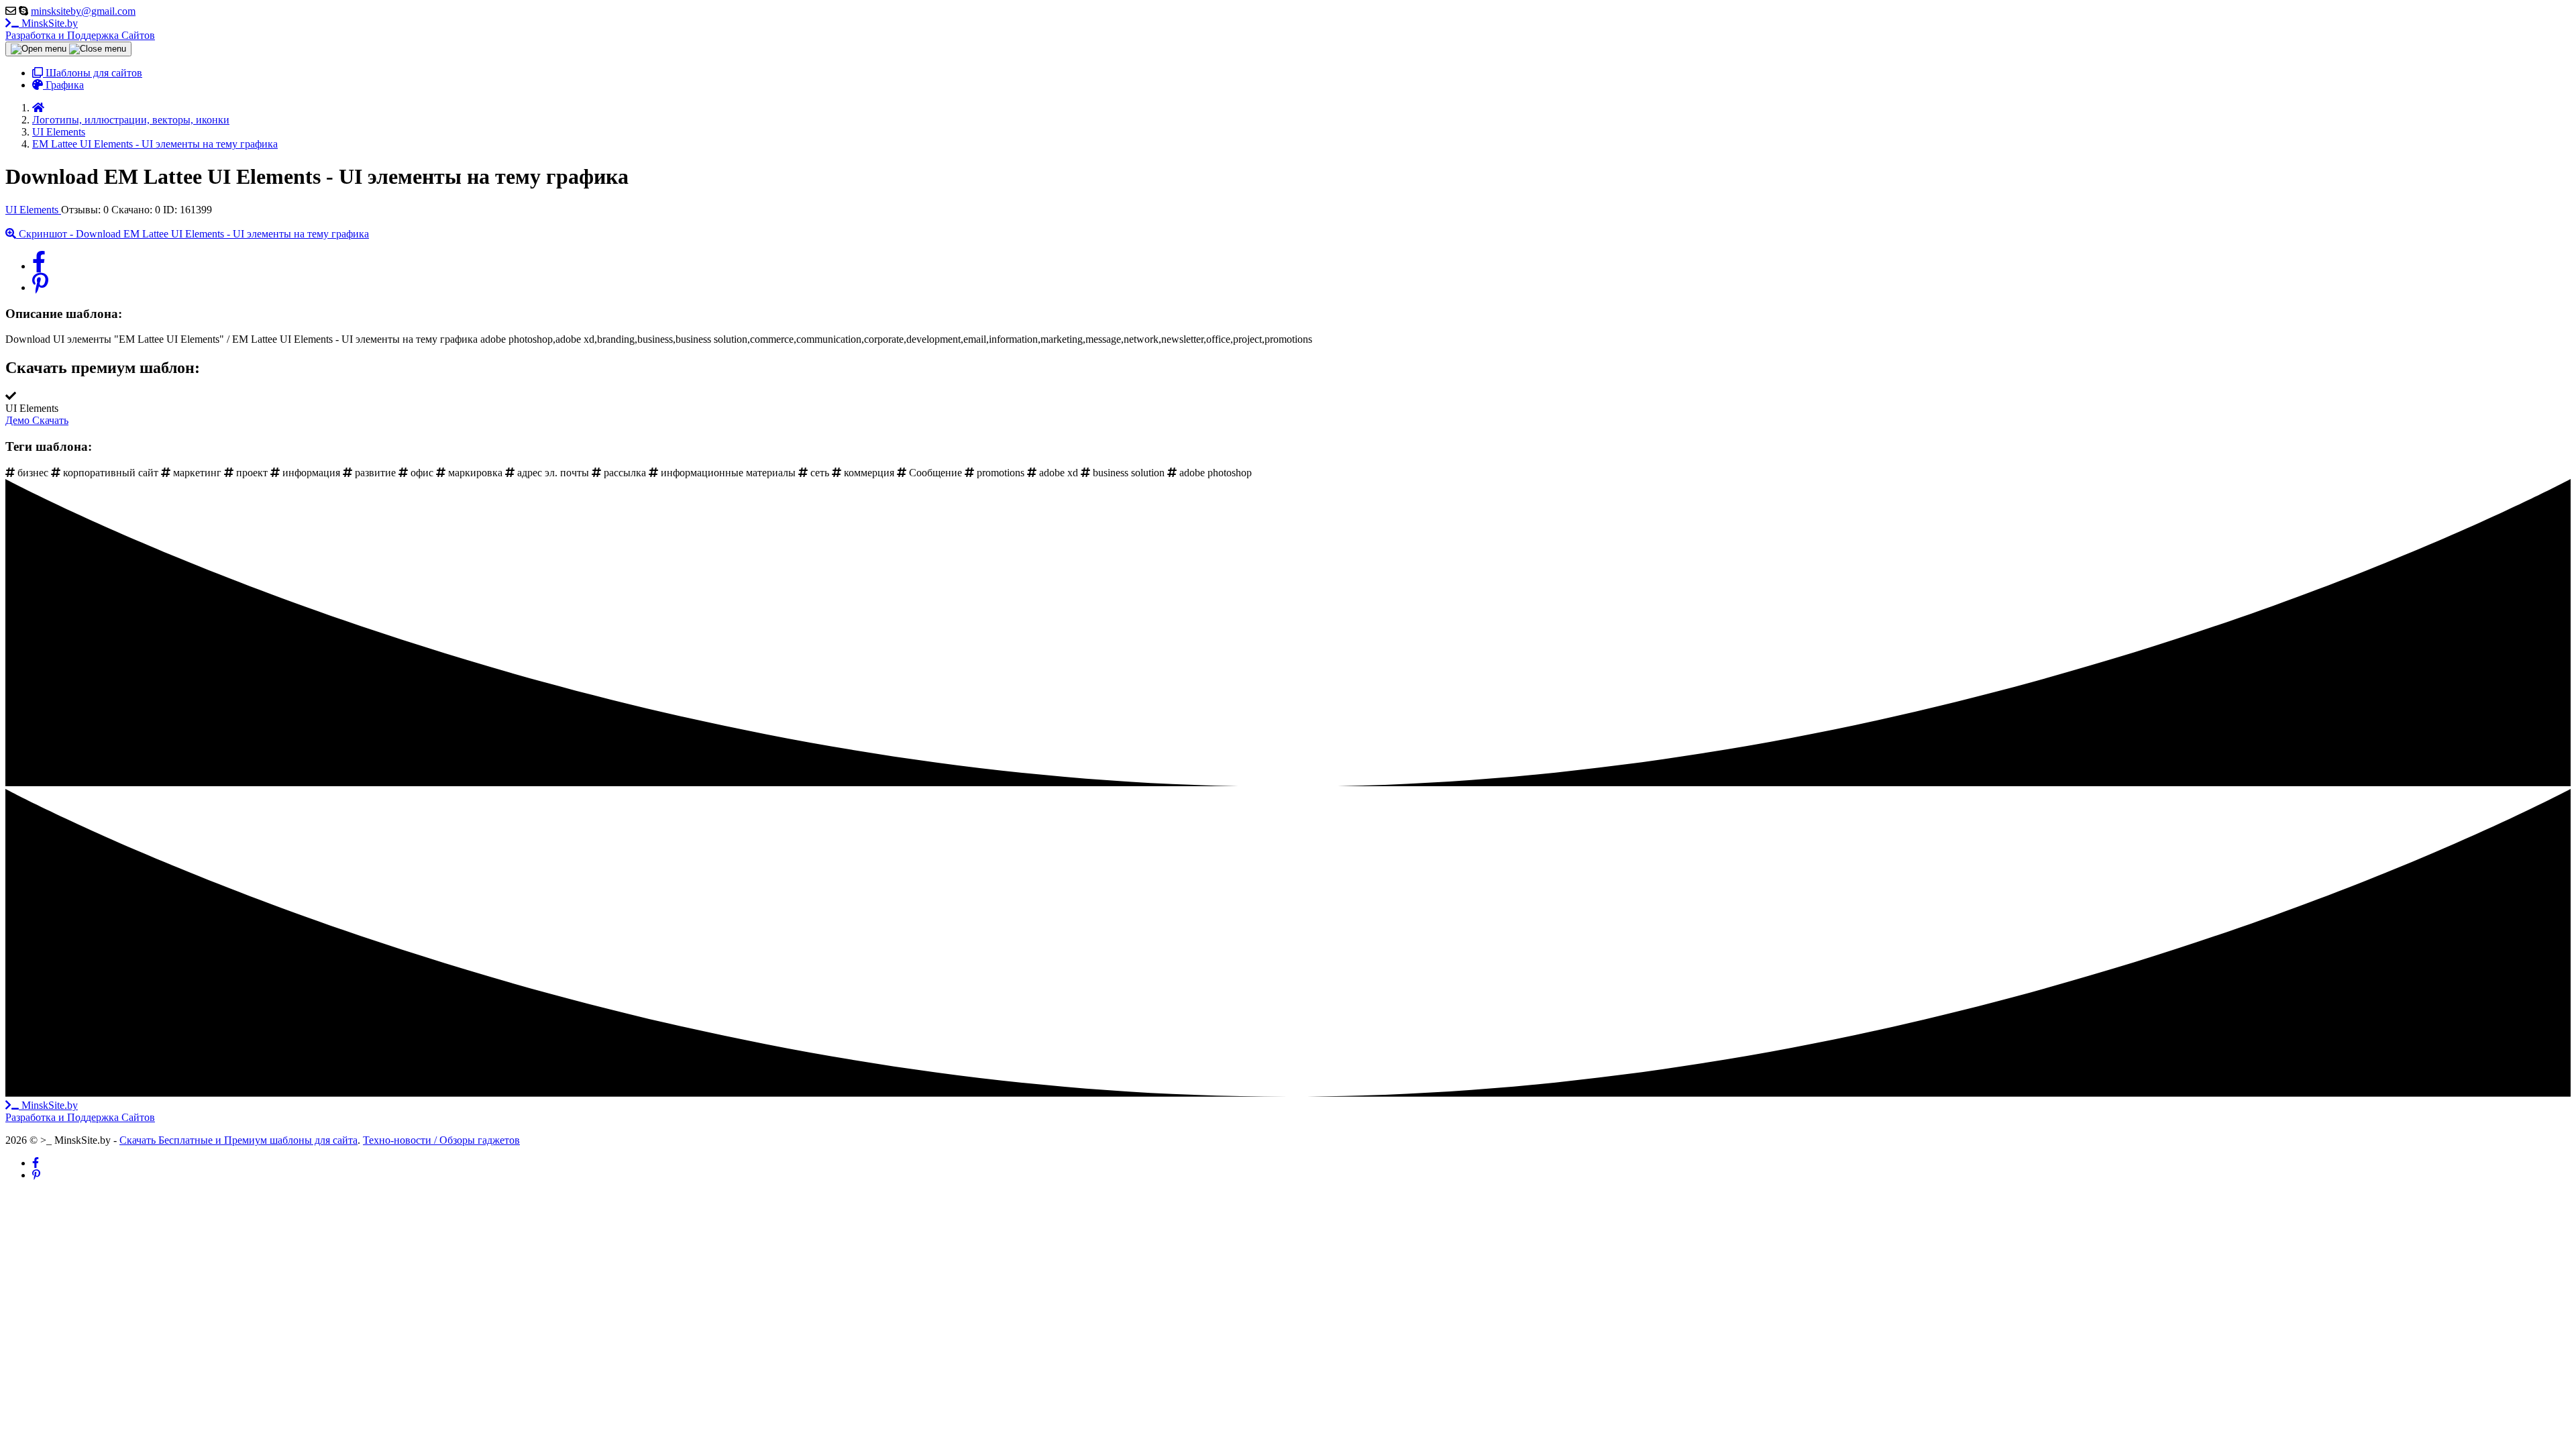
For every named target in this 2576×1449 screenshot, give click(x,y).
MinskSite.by (80, 29)
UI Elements (33, 210)
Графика (63, 85)
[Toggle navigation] (68, 49)
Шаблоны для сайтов (93, 73)
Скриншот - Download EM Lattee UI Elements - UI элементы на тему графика (193, 234)
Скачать (50, 420)
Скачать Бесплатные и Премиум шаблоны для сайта (238, 1140)
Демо (19, 420)
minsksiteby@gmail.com (83, 11)
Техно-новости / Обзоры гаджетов (441, 1140)
